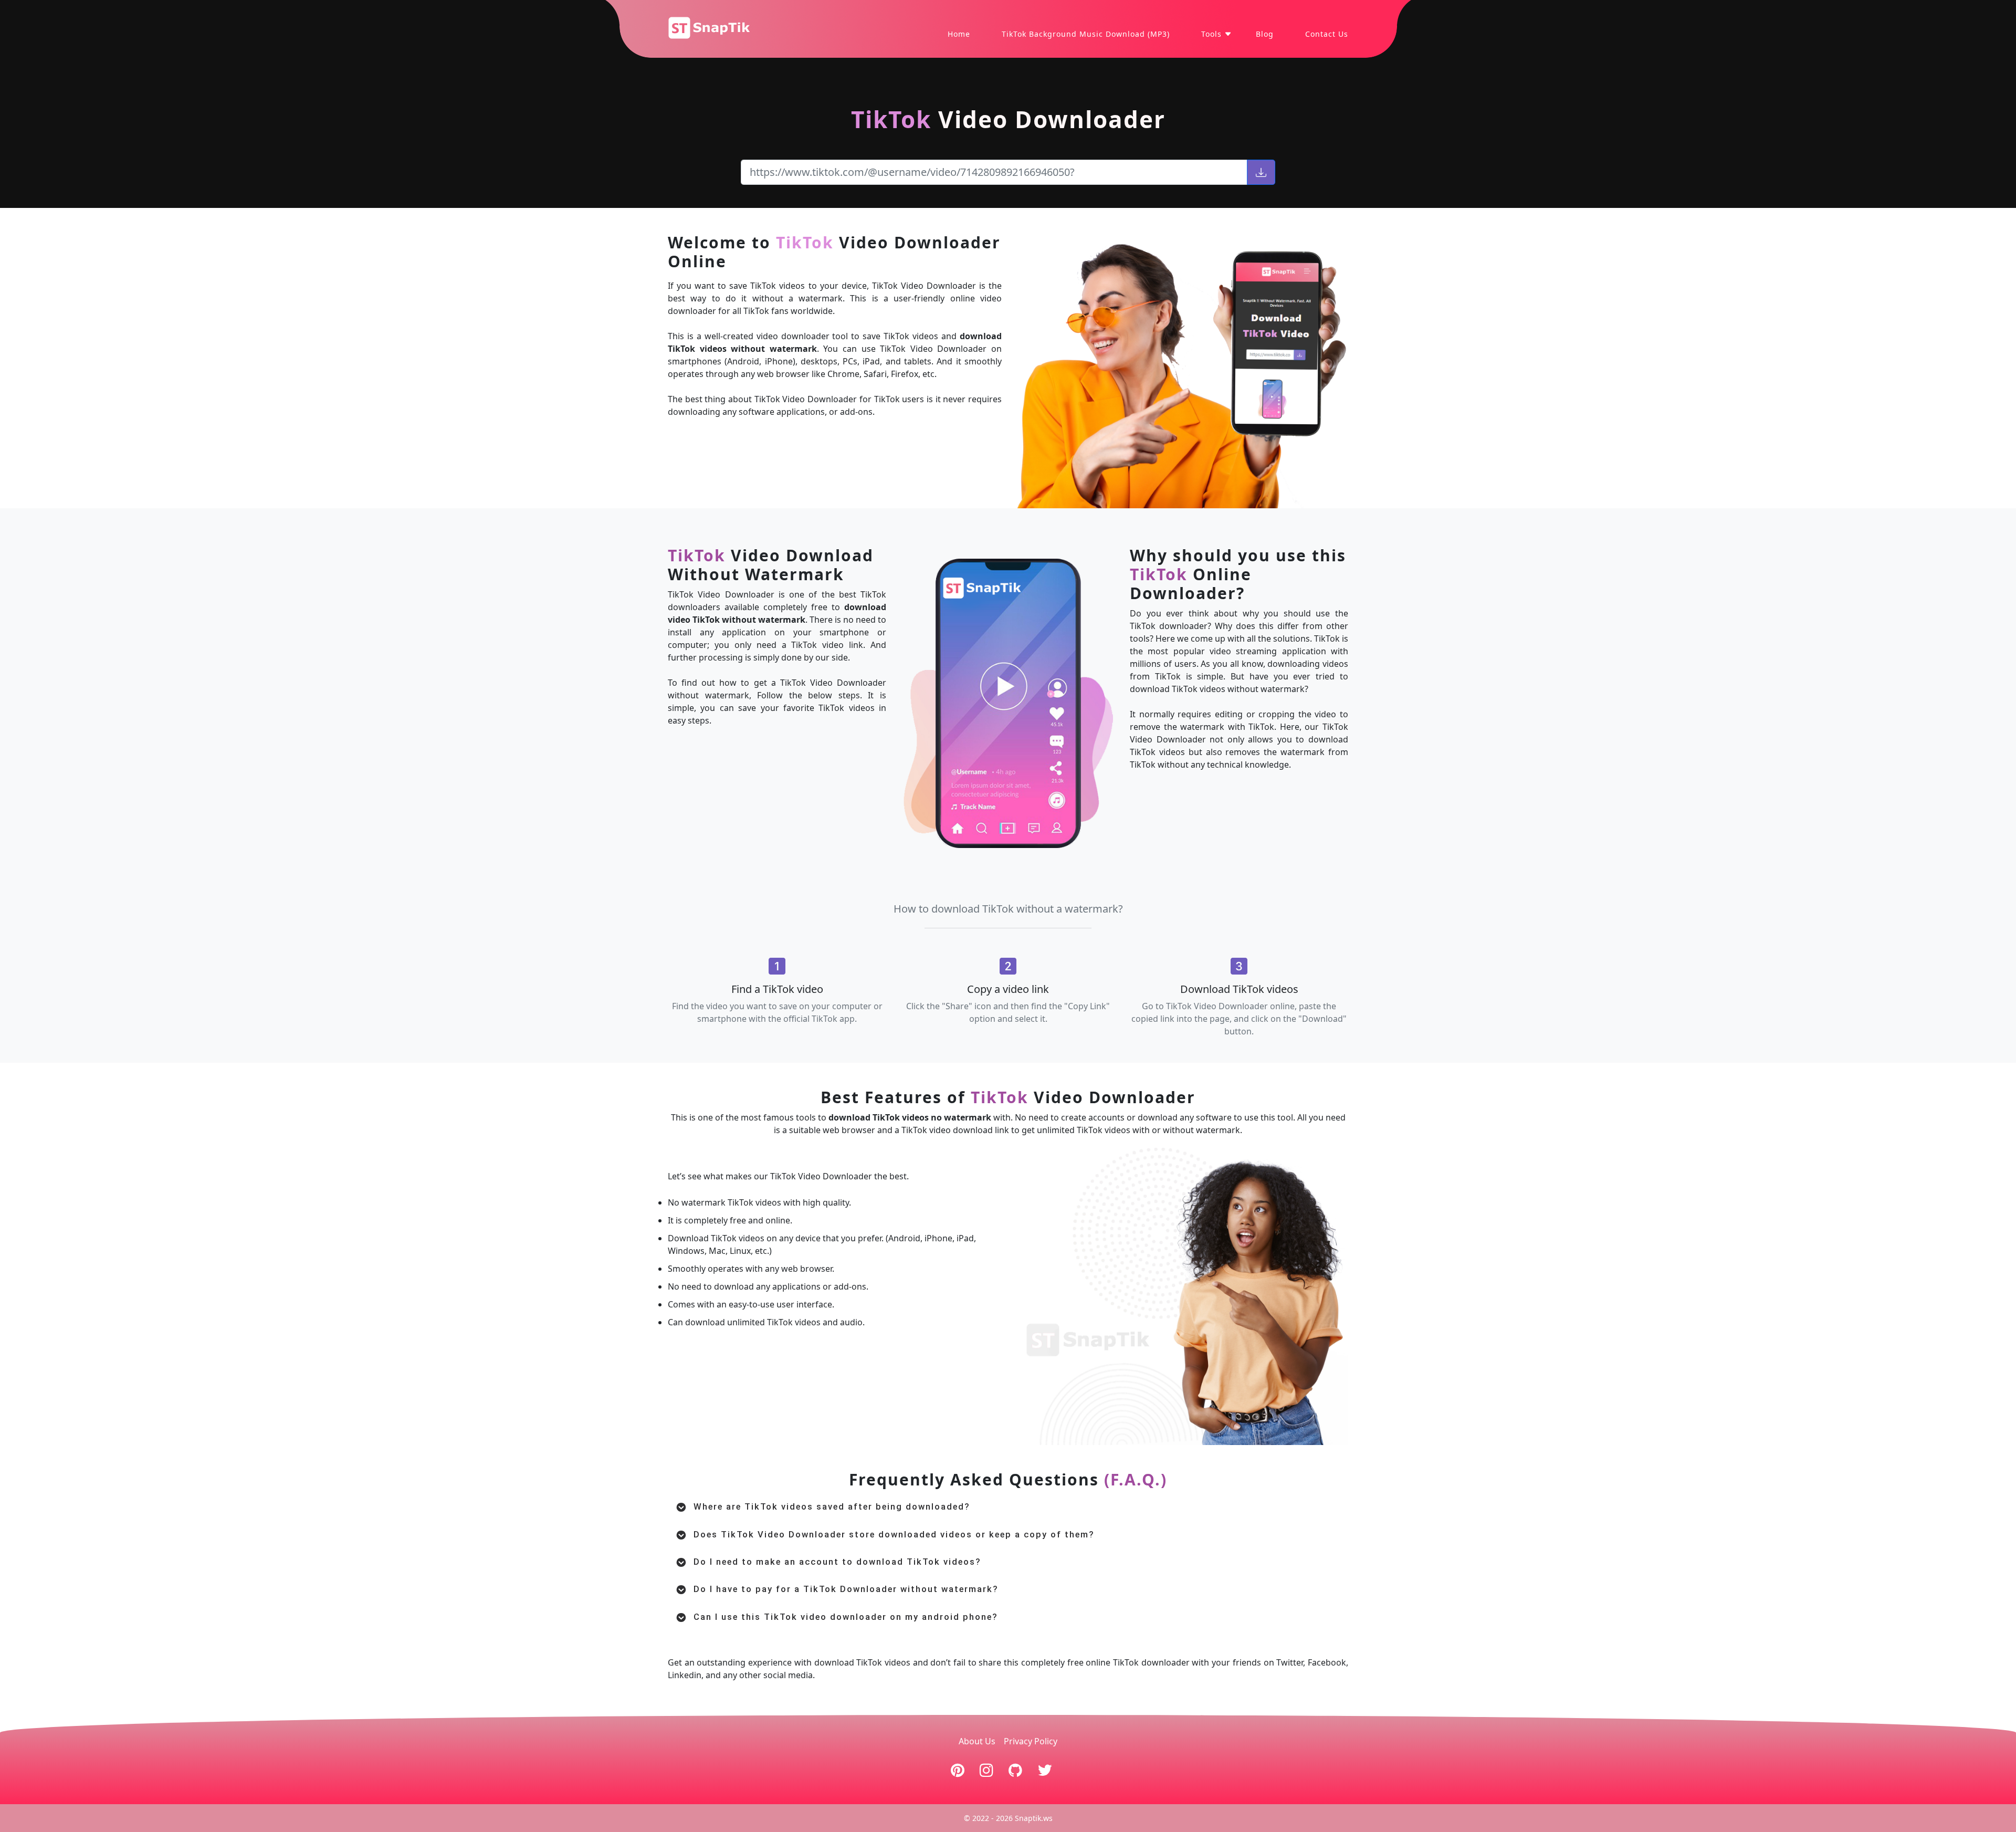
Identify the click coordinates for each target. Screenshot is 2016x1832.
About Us (977, 1741)
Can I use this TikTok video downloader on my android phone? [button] (846, 1617)
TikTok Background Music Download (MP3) (1086, 34)
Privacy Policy (1031, 1741)
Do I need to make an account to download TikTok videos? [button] (837, 1562)
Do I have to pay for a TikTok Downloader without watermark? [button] (846, 1589)
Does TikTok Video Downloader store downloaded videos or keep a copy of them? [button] (894, 1535)
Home (959, 34)
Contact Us (1327, 34)
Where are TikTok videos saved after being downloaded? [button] (832, 1507)
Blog (1265, 34)
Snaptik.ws (1034, 1818)
